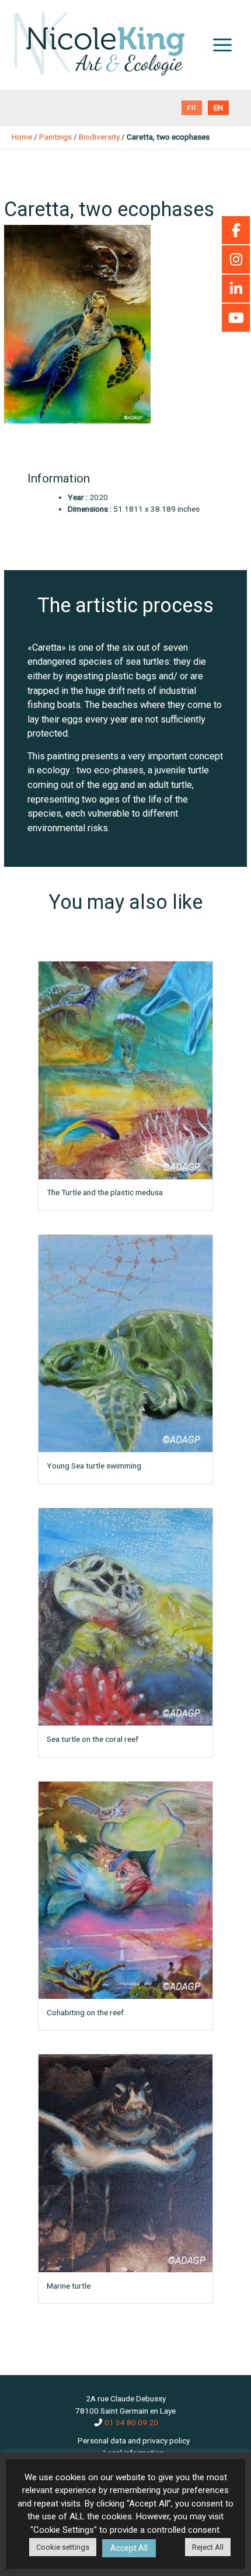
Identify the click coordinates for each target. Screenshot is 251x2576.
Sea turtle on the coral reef (93, 1739)
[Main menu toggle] (223, 45)
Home (22, 137)
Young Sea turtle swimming (94, 1466)
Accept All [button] (129, 2548)
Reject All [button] (208, 2547)
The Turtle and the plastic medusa (105, 1192)
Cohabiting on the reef (85, 2012)
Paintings (55, 137)
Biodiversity (99, 137)
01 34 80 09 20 (131, 2422)
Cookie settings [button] (63, 2547)
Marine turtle (69, 2286)
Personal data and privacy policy (134, 2440)
